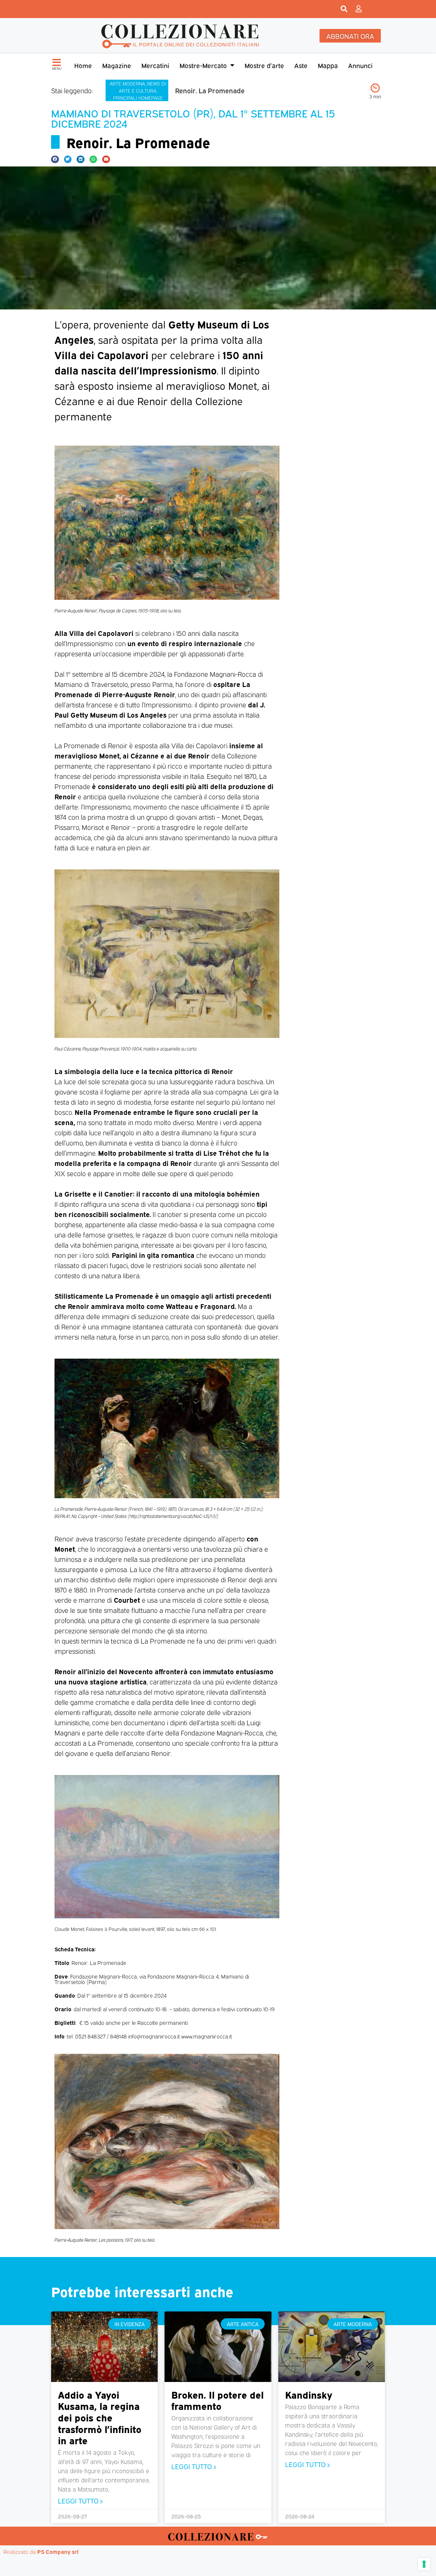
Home (83, 65)
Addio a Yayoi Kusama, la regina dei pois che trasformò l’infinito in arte (100, 2417)
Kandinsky (309, 2394)
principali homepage (138, 98)
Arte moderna (127, 83)
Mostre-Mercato (203, 65)
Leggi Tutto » (80, 2500)
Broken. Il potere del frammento (217, 2400)
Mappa (328, 65)
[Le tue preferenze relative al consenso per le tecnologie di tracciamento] (424, 2564)
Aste (301, 65)
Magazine (117, 65)
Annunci (360, 65)
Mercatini (155, 65)
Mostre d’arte (264, 65)
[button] (55, 159)
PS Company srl (58, 2551)
